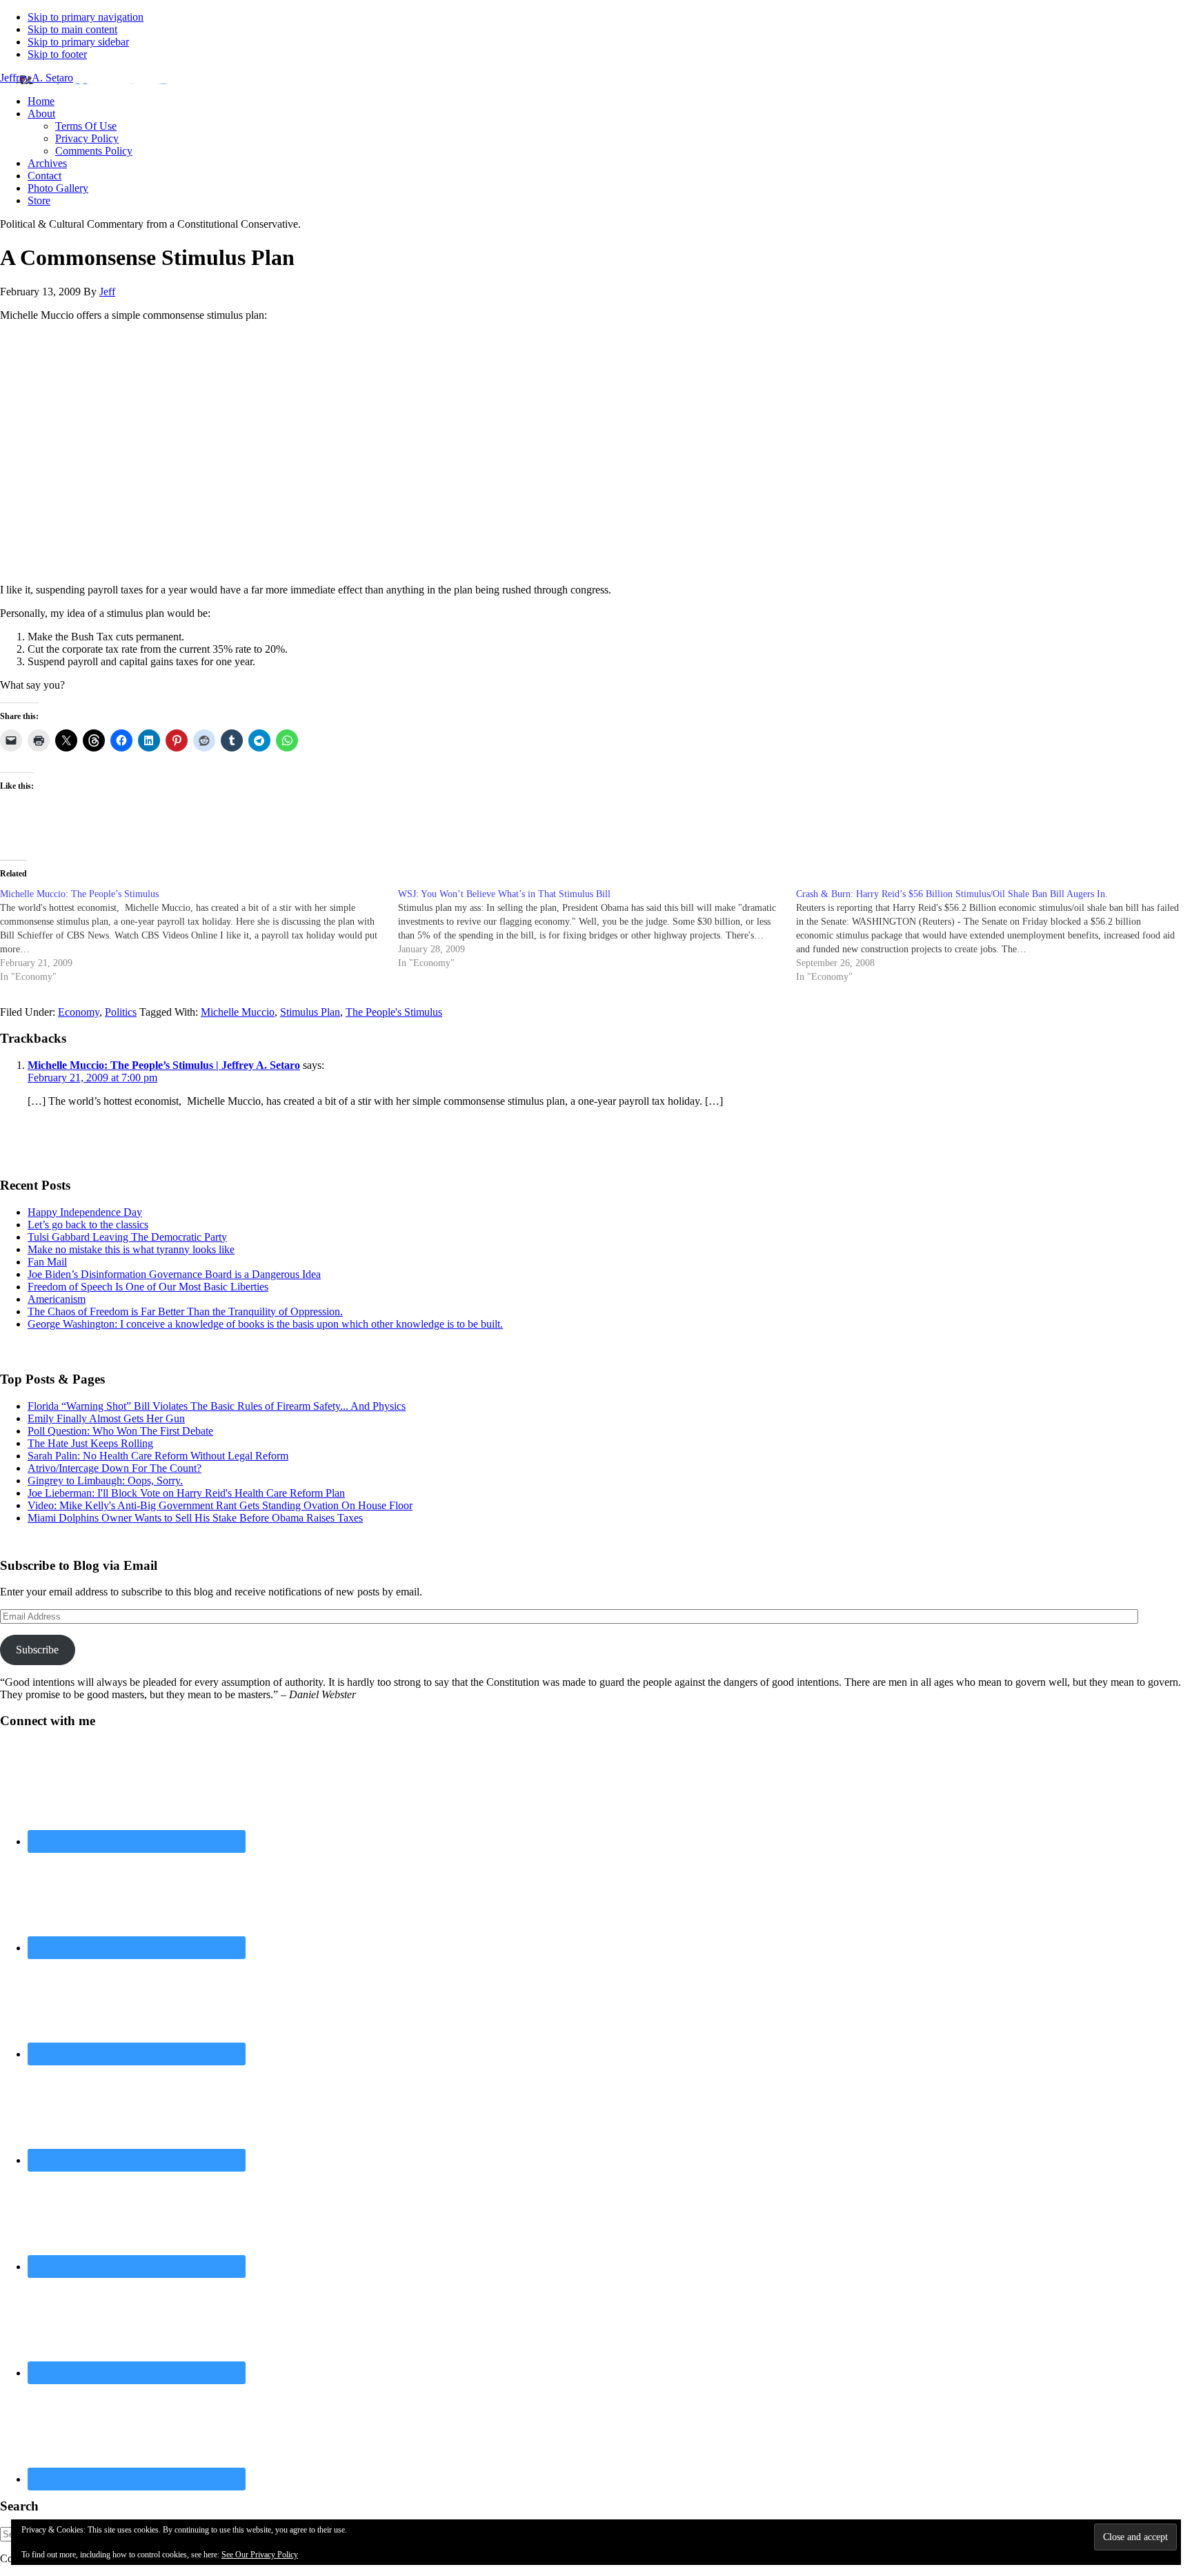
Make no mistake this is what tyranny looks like (131, 1249)
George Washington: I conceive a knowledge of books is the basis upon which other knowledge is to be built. (265, 1324)
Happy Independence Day (85, 1212)
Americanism (57, 1299)
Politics (121, 1012)
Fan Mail (47, 1262)
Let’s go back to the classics (88, 1225)
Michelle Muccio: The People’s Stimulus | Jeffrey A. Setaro (164, 1065)
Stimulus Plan (310, 1012)
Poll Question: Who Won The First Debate (120, 1431)
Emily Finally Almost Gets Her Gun (106, 1418)
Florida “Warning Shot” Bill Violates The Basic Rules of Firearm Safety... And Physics (217, 1406)
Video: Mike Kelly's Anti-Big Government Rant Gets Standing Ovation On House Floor (220, 1505)
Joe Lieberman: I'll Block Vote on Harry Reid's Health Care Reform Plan (186, 1493)
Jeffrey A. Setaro (37, 78)
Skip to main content (72, 29)
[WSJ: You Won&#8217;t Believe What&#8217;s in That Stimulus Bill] (597, 929)
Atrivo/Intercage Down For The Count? (115, 1468)
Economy (79, 1012)
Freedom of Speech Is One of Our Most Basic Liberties (148, 1287)
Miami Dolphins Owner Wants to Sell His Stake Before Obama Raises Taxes (195, 1518)
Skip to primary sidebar (78, 42)
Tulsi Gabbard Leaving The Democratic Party (127, 1237)
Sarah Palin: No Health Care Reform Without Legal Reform (158, 1456)
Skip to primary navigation (86, 17)
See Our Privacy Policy (260, 2555)
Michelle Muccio (238, 1012)
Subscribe (37, 1650)
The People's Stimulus (394, 1012)
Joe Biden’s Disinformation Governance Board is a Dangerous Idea (174, 1274)
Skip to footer (57, 54)
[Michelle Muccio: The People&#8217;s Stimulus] (199, 936)
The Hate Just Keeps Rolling (90, 1443)
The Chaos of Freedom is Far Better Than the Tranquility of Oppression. (185, 1311)
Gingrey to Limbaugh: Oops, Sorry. (105, 1481)
